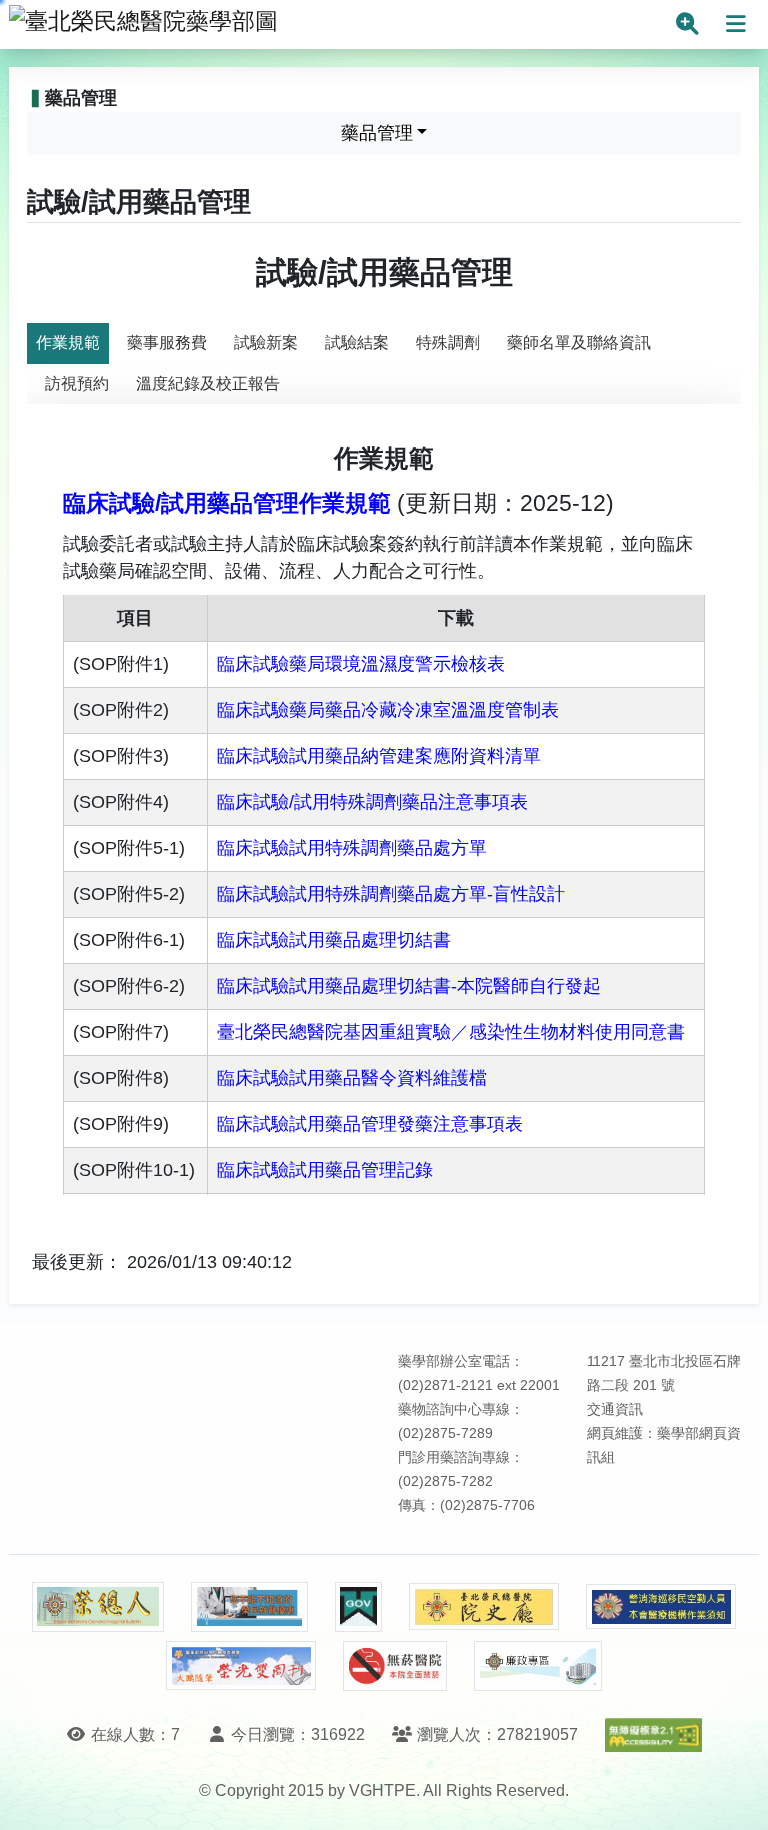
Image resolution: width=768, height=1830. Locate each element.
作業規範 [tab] (68, 342)
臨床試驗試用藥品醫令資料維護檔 (352, 1078)
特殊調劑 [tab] (448, 342)
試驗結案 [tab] (357, 342)
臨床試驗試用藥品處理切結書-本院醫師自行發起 (409, 986)
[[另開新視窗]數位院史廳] (484, 1606)
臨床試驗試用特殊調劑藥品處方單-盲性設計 (391, 894)
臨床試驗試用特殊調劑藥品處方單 (352, 848)
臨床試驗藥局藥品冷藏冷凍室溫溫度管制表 (388, 710)
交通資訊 (615, 1409)
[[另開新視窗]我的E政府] (358, 1607)
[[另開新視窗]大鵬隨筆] (241, 1665)
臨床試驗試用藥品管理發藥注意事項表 (372, 1124)
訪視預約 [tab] (77, 383)
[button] (734, 1794)
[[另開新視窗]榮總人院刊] (98, 1607)
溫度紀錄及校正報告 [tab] (208, 383)
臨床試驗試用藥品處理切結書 (334, 940)
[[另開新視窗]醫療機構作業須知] (661, 1606)
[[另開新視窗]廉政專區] (537, 1666)
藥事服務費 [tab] (167, 342)
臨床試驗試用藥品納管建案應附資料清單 (379, 756)
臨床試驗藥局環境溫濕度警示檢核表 (361, 664)
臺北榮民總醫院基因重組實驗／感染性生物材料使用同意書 (451, 1032)
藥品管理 (377, 133)
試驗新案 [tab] (266, 342)
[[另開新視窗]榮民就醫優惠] (249, 1607)
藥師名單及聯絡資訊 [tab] (579, 342)
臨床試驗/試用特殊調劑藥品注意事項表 (372, 802)
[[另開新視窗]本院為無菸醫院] (395, 1666)
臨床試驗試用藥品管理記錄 (325, 1170)
